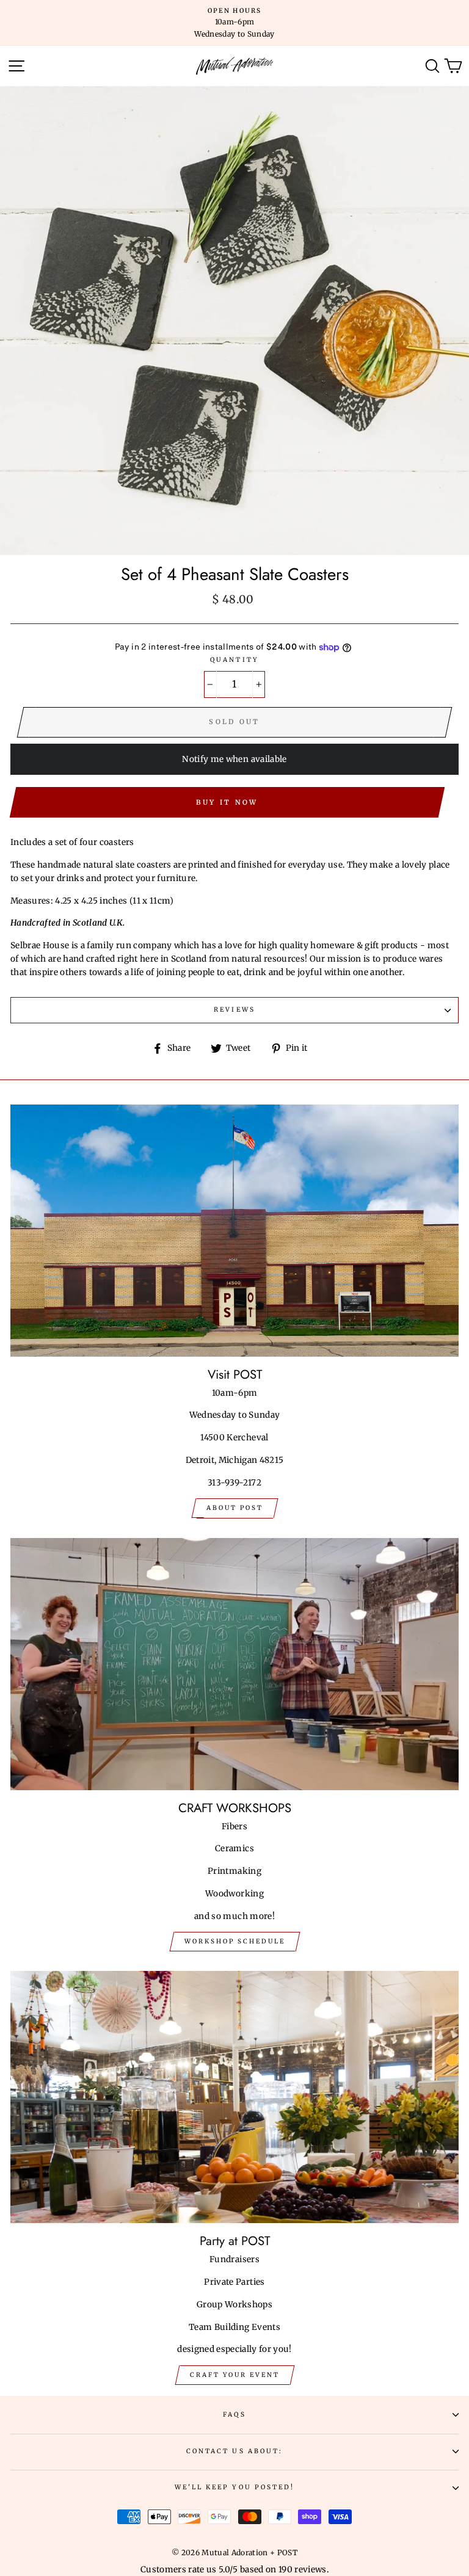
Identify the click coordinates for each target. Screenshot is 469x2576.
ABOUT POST (235, 1508)
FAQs (234, 2415)
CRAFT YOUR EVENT (235, 2375)
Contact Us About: (234, 2451)
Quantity (234, 660)
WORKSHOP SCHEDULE (235, 1941)
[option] (234, 23)
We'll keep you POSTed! (234, 2487)
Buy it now (227, 802)
